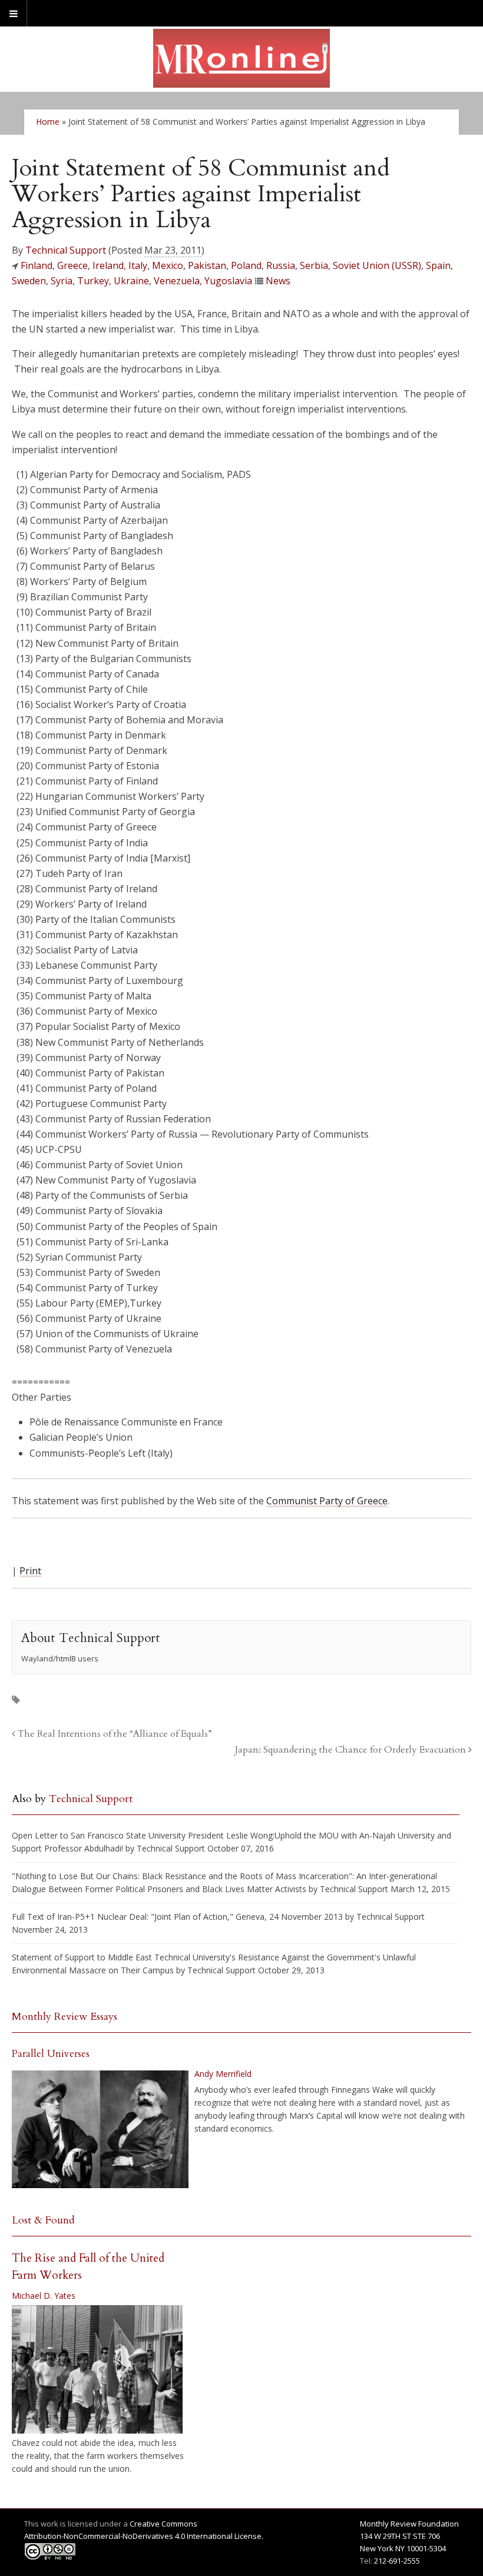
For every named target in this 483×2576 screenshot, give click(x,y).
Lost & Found (43, 2220)
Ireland (108, 265)
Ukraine (131, 281)
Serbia (314, 265)
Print (30, 1571)
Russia (281, 265)
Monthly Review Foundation (409, 2524)
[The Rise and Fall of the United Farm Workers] (97, 2369)
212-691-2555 (397, 2561)
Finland (37, 265)
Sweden (29, 281)
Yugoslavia (228, 281)
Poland (246, 265)
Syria (62, 281)
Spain (438, 265)
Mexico (168, 265)
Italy (138, 265)
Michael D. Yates (44, 2296)
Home (48, 122)
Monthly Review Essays (64, 2017)
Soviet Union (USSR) (377, 265)
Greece (72, 265)
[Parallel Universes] (100, 2129)
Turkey (93, 281)
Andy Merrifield (223, 2074)
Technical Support (66, 250)
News (278, 281)
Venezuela (177, 281)
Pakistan (207, 265)
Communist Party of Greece (327, 1501)
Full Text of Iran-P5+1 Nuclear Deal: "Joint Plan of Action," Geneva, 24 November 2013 (177, 1917)
